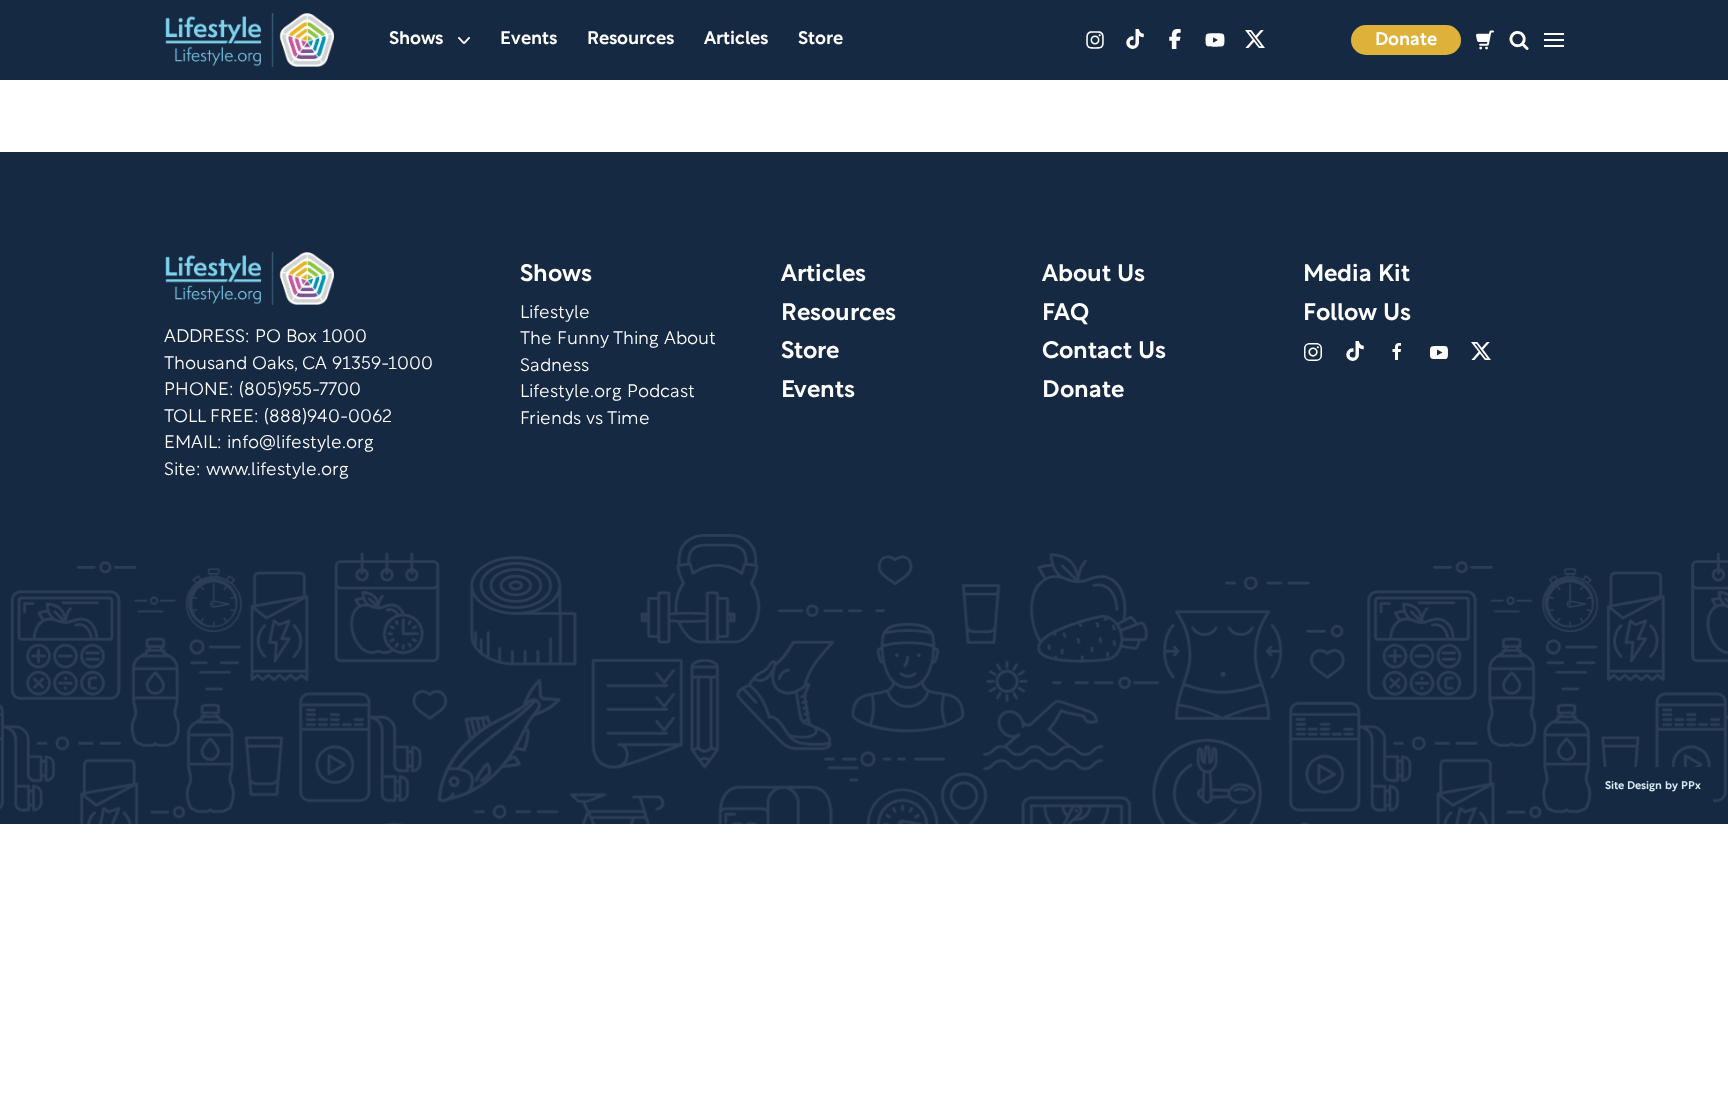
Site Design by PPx (1653, 786)
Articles (736, 39)
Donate (1406, 40)
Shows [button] (416, 39)
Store (820, 39)
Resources (630, 39)
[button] (1519, 40)
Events (528, 39)
